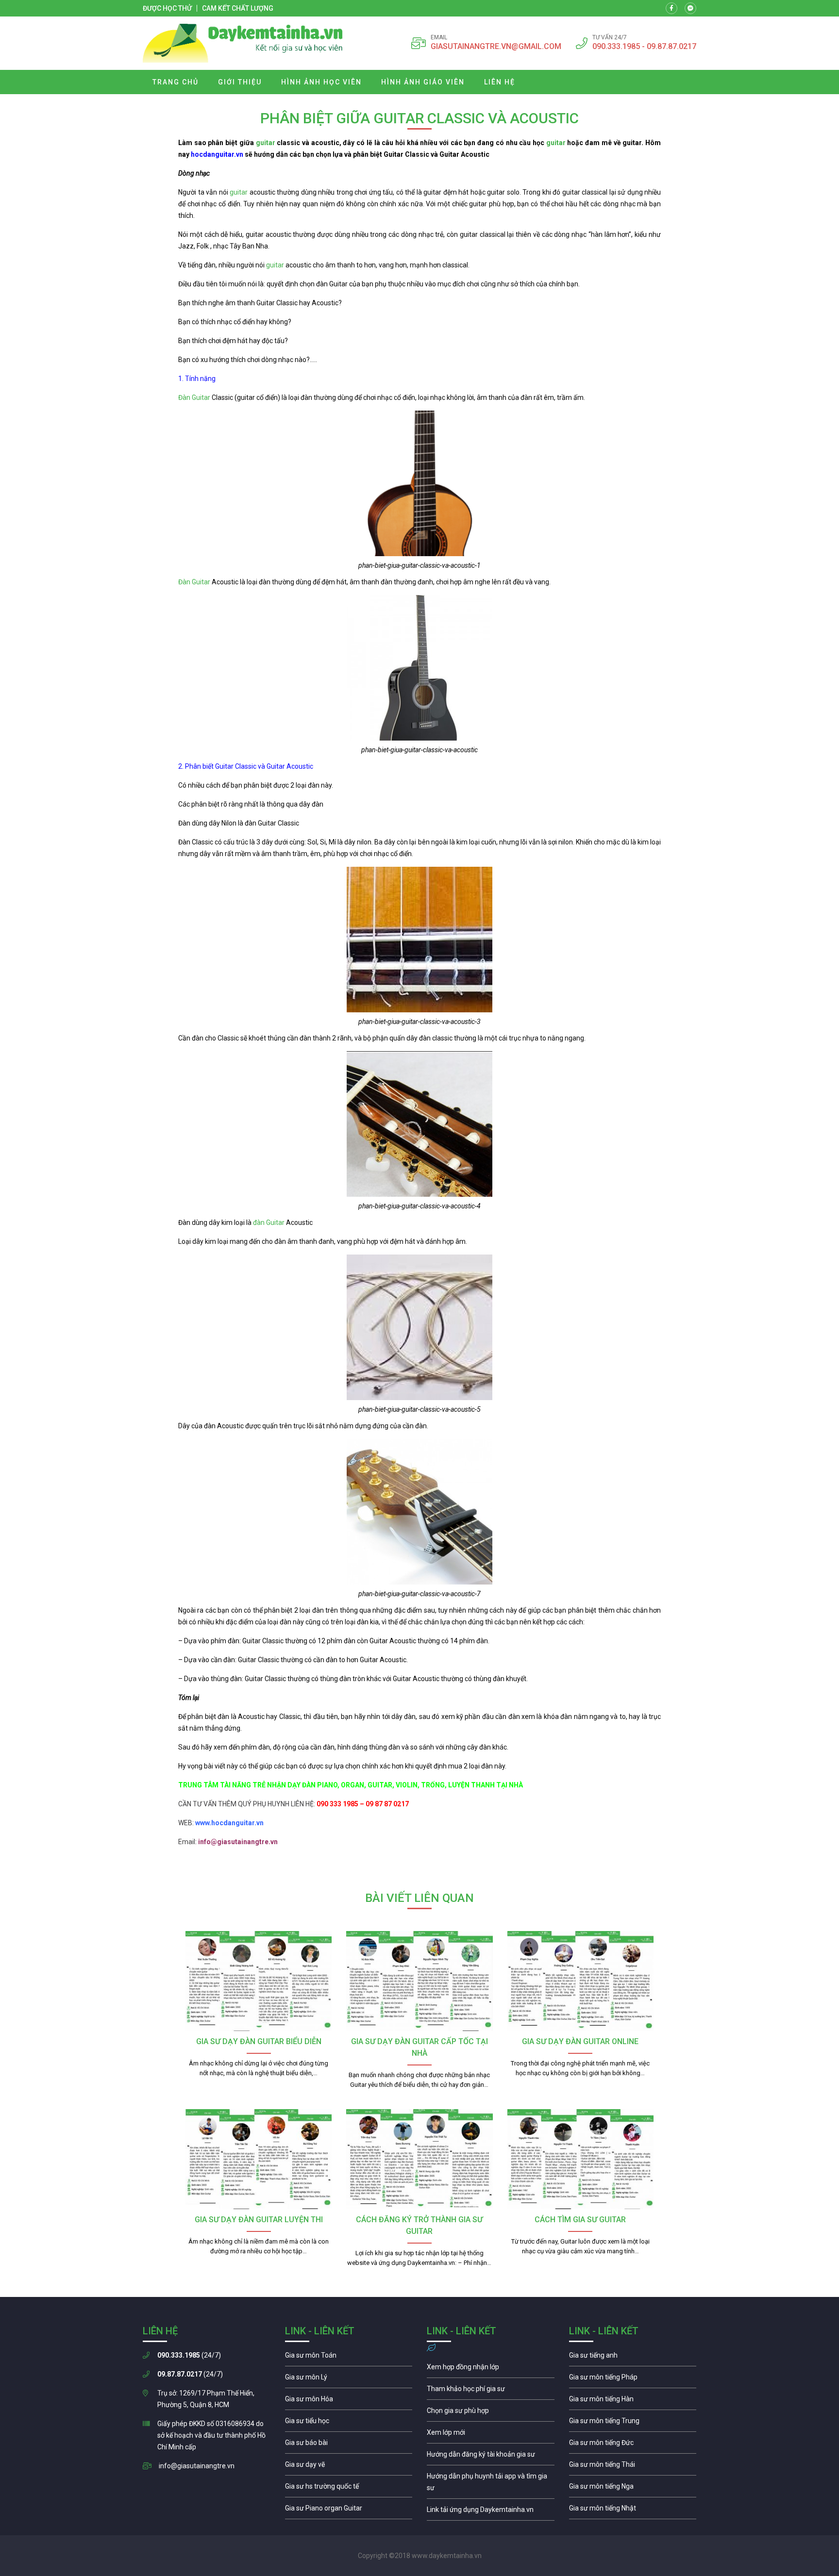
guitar (266, 143)
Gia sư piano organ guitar (349, 2510)
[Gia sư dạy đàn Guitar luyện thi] (259, 2159)
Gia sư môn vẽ (349, 2467)
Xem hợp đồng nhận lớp (491, 2369)
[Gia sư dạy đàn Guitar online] (580, 1981)
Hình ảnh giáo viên (423, 82)
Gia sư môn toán (349, 2358)
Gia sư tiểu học (349, 2423)
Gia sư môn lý (349, 2379)
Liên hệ (500, 82)
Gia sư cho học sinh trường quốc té (349, 2489)
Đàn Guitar (194, 397)
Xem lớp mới (491, 2435)
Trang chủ (176, 82)
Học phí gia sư (491, 2391)
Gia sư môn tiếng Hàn (633, 2401)
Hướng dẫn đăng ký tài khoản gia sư (491, 2457)
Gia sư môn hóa (349, 2401)
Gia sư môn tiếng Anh (633, 2358)
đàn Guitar (269, 1222)
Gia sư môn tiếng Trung (633, 2423)
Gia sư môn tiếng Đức (633, 2445)
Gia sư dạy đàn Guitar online (580, 2041)
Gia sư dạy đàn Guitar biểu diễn (259, 2041)
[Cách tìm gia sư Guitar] (580, 2159)
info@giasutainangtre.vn (197, 2466)
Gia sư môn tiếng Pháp (633, 2379)
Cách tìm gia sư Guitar (580, 2220)
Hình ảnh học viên (321, 82)
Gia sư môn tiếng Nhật (633, 2510)
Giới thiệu (240, 82)
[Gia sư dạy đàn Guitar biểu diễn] (259, 1981)
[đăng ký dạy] (243, 43)
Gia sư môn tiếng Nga (491, 2512)
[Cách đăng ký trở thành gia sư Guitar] (419, 2159)
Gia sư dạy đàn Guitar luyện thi (259, 2220)
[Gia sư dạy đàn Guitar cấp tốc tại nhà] (419, 1981)
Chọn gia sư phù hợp (491, 2413)
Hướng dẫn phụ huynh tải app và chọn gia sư (491, 2484)
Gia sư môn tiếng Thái (633, 2467)
